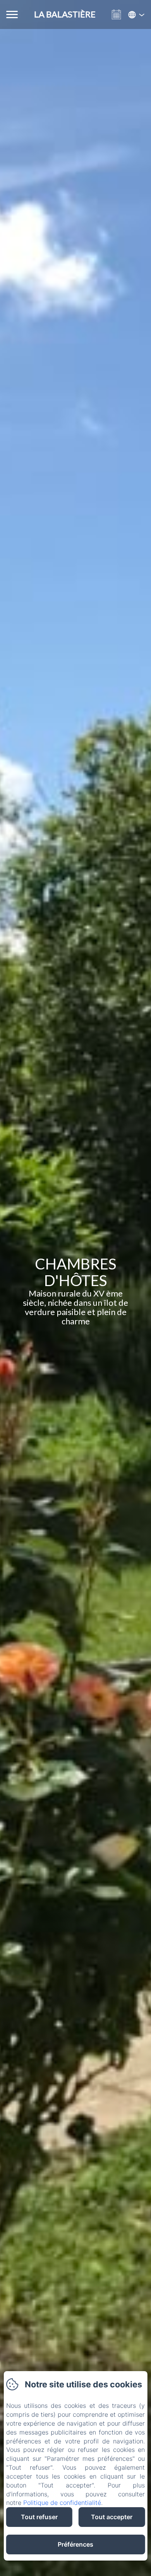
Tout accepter (112, 2517)
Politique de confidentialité (62, 2503)
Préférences (75, 2544)
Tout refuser (39, 2517)
